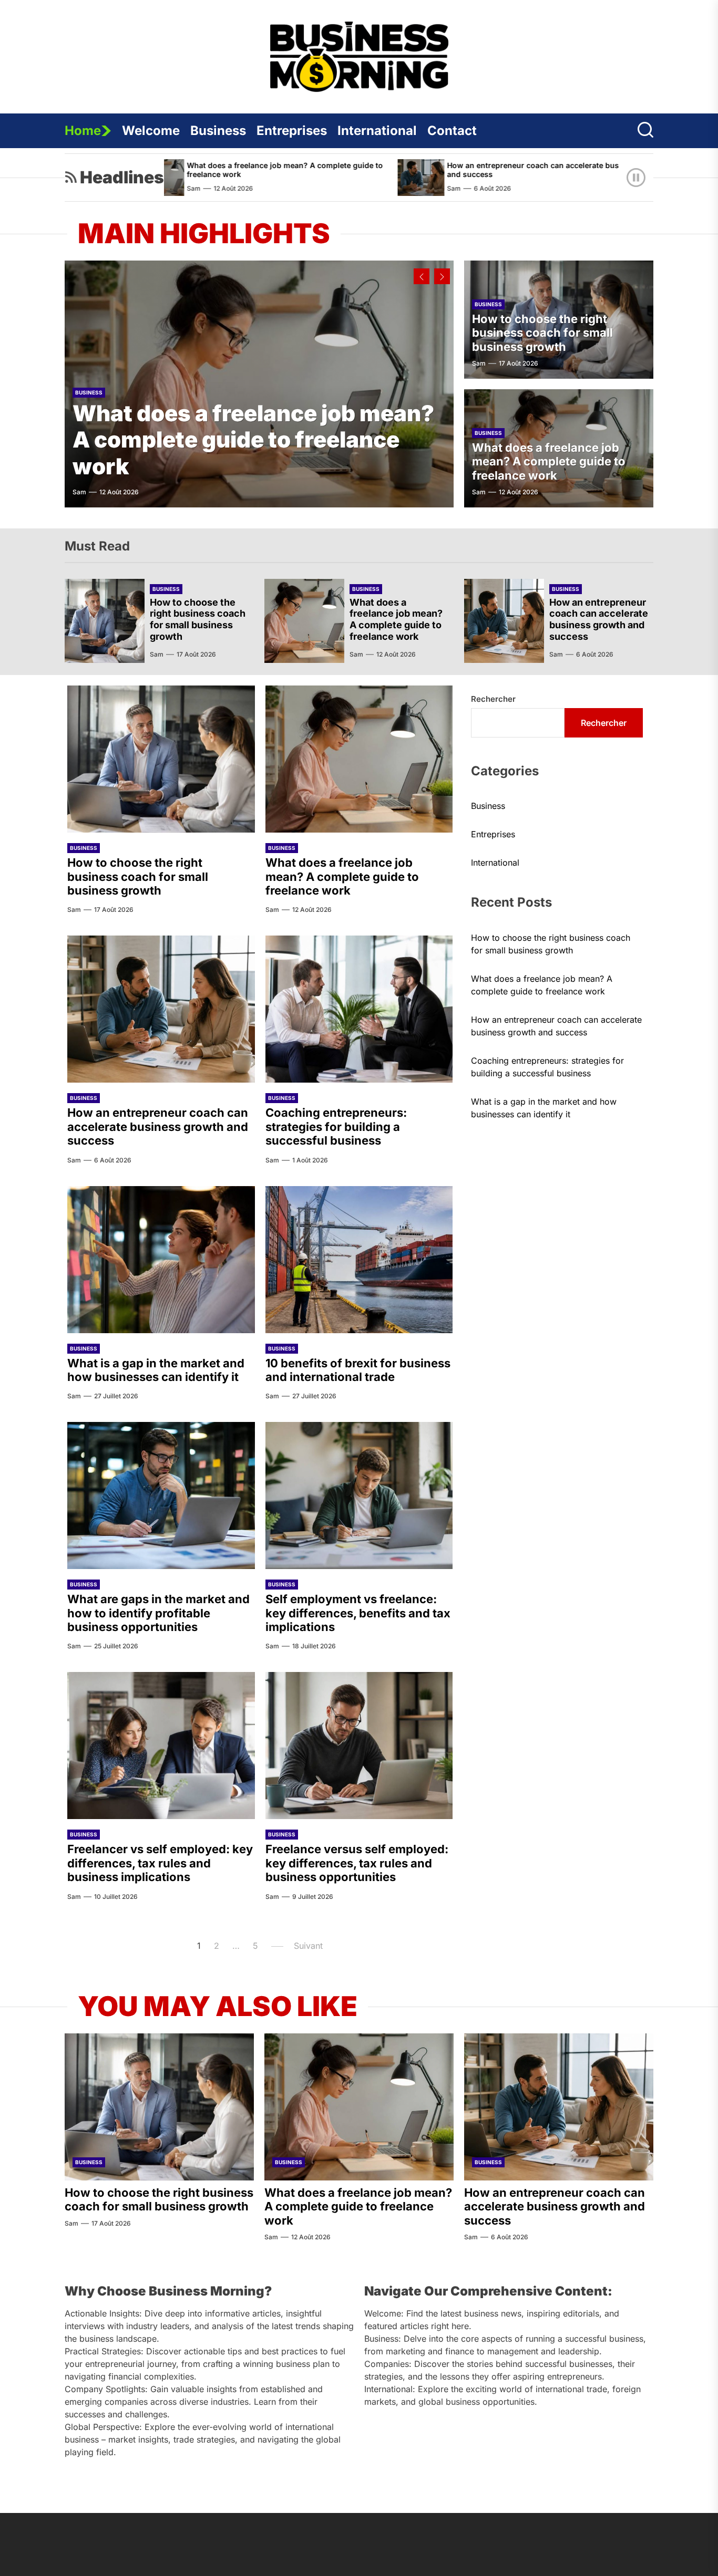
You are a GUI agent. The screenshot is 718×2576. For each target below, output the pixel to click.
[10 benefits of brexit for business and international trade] (359, 1260)
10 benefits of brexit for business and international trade (358, 1370)
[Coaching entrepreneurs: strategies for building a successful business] (607, 178)
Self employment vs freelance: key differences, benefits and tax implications (358, 1613)
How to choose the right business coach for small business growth (542, 333)
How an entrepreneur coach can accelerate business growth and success (468, 170)
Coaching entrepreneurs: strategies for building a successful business (336, 1126)
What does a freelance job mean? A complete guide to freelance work (196, 170)
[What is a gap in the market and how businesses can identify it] (161, 1260)
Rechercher (493, 699)
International (377, 131)
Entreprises (292, 131)
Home (83, 131)
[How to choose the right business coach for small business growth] (105, 621)
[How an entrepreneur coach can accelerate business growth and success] (332, 178)
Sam (365, 188)
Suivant (308, 1946)
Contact (452, 131)
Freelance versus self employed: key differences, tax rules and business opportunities (357, 1863)
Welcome (151, 131)
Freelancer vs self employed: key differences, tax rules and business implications (160, 1863)
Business (218, 131)
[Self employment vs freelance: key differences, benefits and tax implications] (359, 1495)
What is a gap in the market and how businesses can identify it (156, 1370)
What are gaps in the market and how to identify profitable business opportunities (158, 1613)
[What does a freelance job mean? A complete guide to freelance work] (304, 621)
